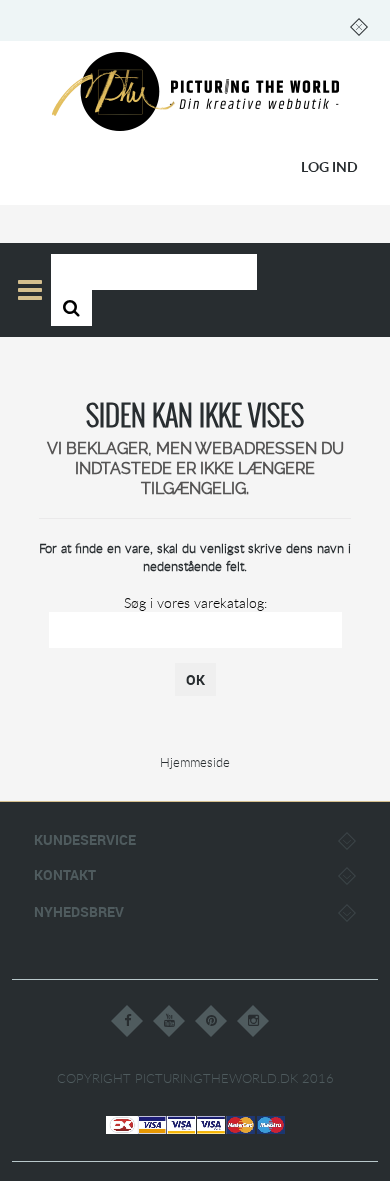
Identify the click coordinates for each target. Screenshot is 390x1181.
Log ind (329, 166)
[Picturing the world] (195, 92)
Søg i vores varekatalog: (195, 602)
